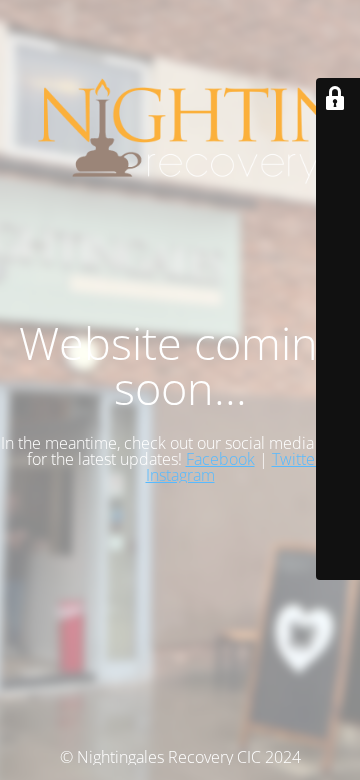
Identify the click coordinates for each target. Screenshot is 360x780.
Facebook (220, 459)
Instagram (180, 475)
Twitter (296, 459)
